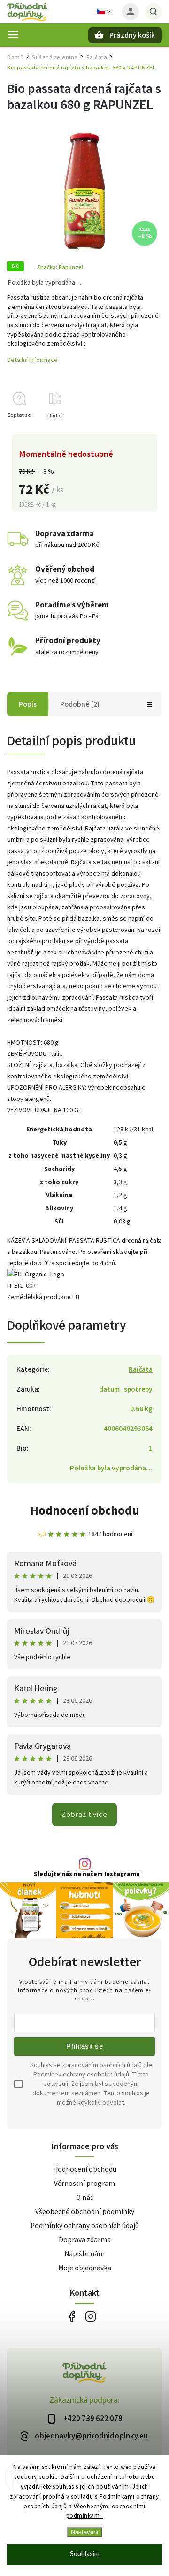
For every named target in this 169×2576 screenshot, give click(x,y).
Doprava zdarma (85, 2240)
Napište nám (84, 2254)
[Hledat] (154, 12)
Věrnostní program (84, 2184)
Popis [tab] (28, 704)
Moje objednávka (85, 2268)
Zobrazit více (84, 1815)
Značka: (60, 267)
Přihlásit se (84, 2046)
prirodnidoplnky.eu (90, 2317)
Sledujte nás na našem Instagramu (87, 1874)
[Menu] (13, 35)
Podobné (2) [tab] (80, 704)
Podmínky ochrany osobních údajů (85, 2226)
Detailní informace (32, 360)
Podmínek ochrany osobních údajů (81, 2075)
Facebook (72, 2317)
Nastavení (85, 2532)
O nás (85, 2198)
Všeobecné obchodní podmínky (85, 2212)
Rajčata (141, 1369)
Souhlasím (85, 2554)
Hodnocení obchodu (85, 1511)
